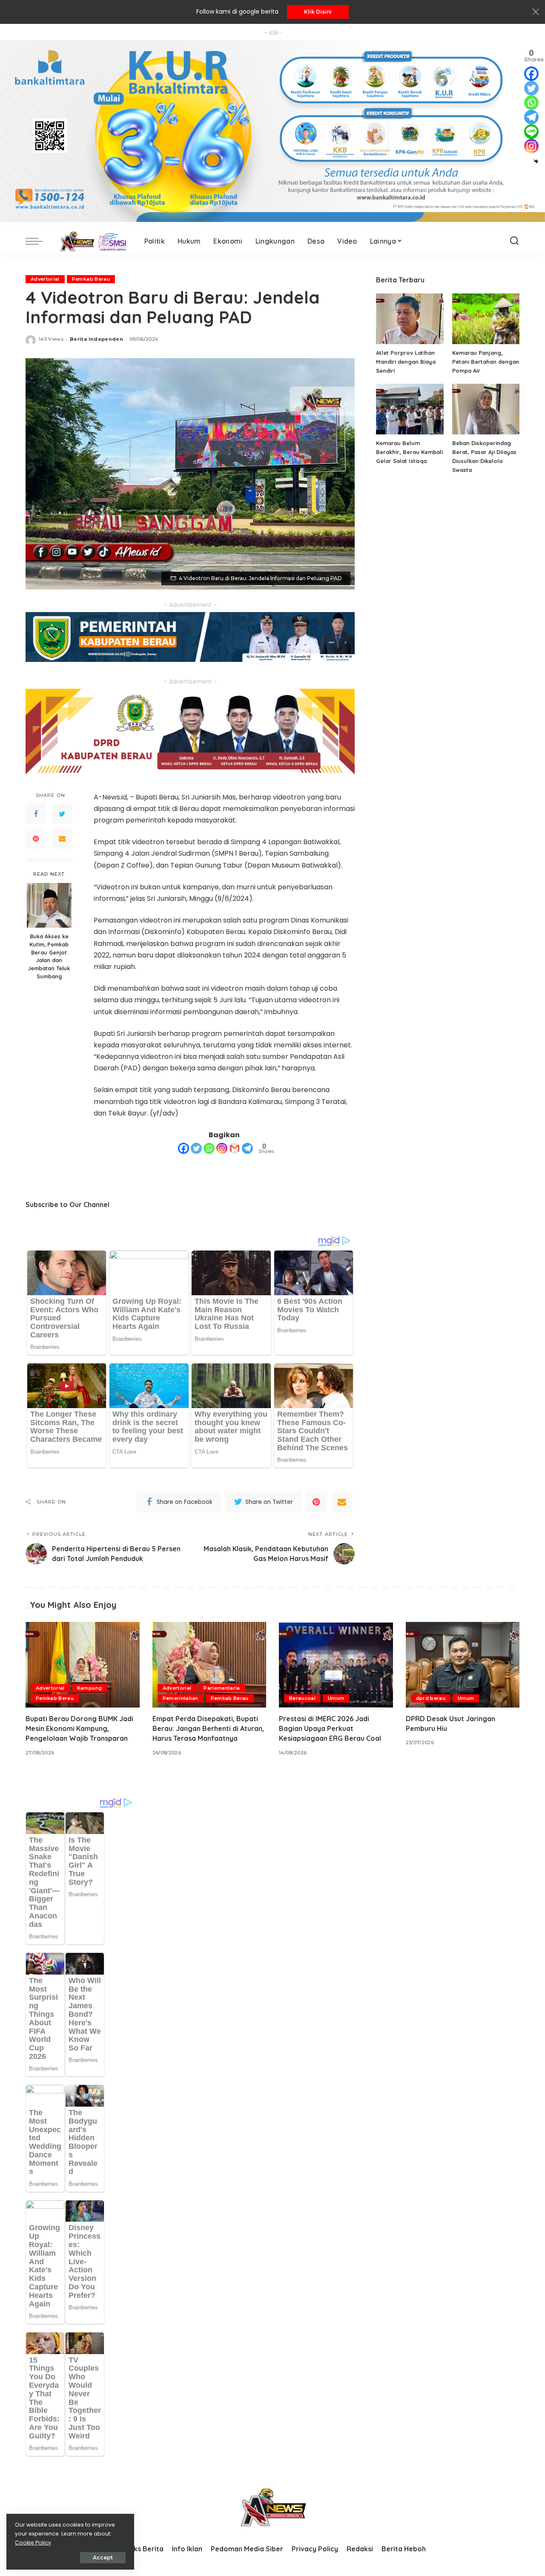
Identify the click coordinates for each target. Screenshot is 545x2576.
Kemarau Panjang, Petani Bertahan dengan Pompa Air (486, 362)
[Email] (62, 838)
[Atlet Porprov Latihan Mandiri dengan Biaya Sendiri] (410, 319)
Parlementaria (222, 1688)
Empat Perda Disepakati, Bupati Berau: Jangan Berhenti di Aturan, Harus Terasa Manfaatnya (208, 1728)
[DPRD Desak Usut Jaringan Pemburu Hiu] (463, 1665)
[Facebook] (36, 814)
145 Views (51, 339)
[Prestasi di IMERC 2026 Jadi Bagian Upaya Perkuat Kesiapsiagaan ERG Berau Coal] (336, 1665)
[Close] (536, 12)
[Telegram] (247, 1148)
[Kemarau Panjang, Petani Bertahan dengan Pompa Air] (486, 319)
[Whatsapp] (209, 1148)
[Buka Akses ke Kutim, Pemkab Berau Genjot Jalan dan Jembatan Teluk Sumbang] (49, 905)
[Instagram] (222, 1148)
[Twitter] (62, 814)
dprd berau (431, 1698)
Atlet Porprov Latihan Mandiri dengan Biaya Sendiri (406, 362)
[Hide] (536, 161)
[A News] (91, 241)
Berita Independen (96, 339)
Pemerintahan (181, 1698)
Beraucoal (302, 1698)
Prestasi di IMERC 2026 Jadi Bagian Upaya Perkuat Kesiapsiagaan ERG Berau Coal (330, 1728)
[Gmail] (235, 1148)
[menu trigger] (38, 241)
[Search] (514, 241)
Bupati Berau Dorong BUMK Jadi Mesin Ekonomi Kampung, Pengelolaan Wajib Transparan (79, 1728)
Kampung (89, 1688)
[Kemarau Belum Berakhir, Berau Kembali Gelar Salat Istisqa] (410, 409)
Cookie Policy (33, 2543)
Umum (336, 1698)
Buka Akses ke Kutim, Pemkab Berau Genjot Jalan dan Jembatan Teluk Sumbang (49, 956)
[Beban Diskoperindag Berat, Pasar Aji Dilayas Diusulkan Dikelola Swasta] (486, 409)
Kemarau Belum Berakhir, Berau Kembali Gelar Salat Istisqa (409, 452)
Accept (103, 2557)
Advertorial (45, 279)
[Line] (531, 132)
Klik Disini (318, 12)
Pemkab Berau (91, 279)
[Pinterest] (36, 838)
